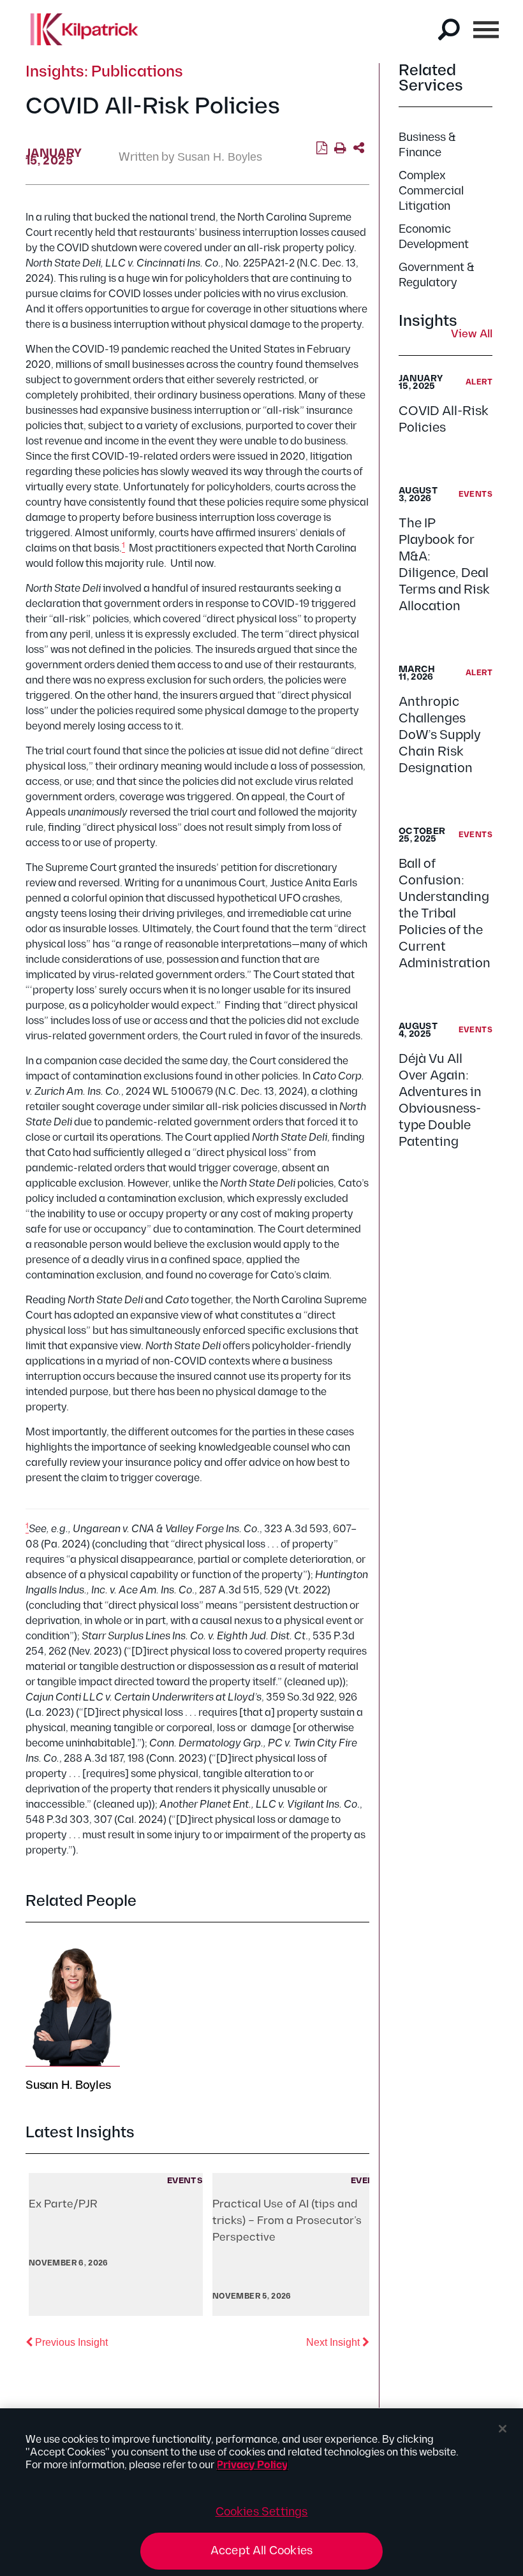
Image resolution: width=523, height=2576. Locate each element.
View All (472, 335)
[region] (261, 2492)
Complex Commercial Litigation (431, 191)
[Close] (503, 2429)
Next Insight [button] (338, 2342)
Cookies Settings (262, 2512)
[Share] (359, 149)
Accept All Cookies (261, 2551)
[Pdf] (322, 149)
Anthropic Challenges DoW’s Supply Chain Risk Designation (440, 735)
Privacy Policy (252, 2465)
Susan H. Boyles (220, 157)
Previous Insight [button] (70, 2342)
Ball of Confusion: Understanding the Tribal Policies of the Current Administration (445, 914)
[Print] (340, 149)
